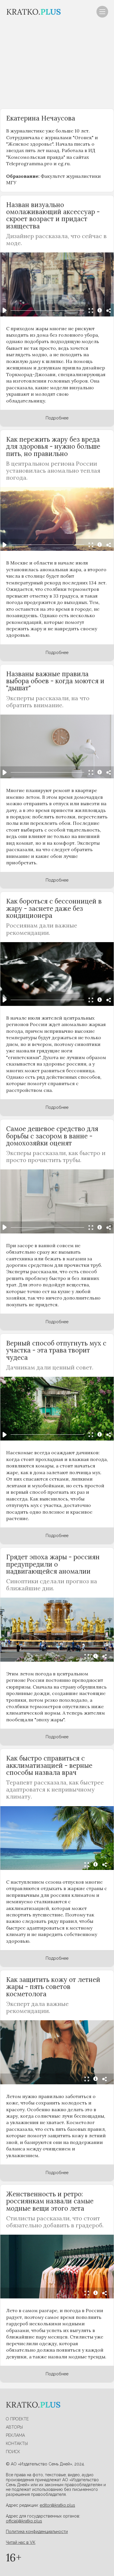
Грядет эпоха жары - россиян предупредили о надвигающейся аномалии (53, 1564)
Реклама (15, 2435)
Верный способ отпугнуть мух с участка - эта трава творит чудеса (56, 1350)
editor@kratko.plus (57, 2505)
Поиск (13, 2452)
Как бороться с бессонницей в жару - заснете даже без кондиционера (54, 908)
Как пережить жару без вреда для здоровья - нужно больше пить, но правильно (53, 446)
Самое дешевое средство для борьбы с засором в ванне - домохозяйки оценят (52, 1136)
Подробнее (57, 418)
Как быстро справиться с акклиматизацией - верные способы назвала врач (49, 1765)
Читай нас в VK (21, 2542)
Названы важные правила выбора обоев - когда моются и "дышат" (55, 681)
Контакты (17, 2443)
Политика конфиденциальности (37, 2532)
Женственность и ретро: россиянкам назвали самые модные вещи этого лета (50, 2201)
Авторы (14, 2427)
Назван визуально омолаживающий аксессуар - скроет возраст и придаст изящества (53, 215)
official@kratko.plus (24, 2521)
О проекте (17, 2419)
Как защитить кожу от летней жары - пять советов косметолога (53, 1987)
